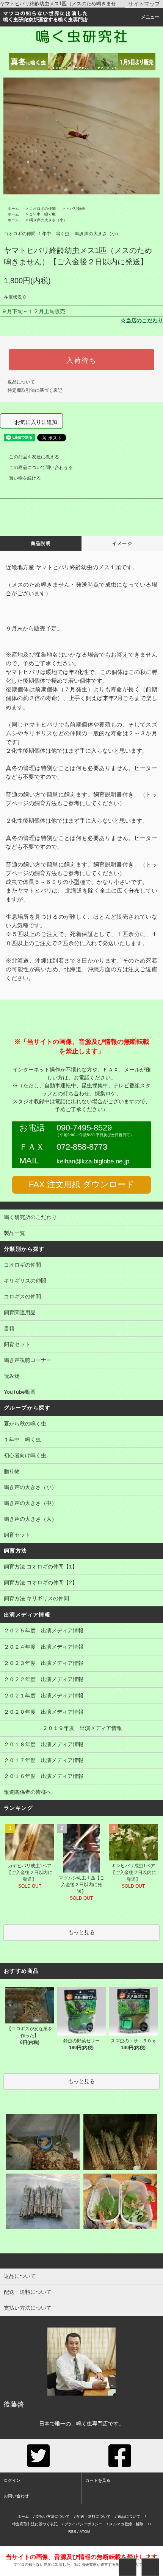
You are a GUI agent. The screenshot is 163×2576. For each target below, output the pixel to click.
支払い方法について (53, 2516)
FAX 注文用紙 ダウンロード (82, 1185)
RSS (72, 2532)
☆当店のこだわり (142, 320)
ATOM (85, 2532)
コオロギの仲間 (42, 209)
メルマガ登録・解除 (126, 2524)
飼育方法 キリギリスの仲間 (36, 1598)
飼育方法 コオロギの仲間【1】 (41, 1567)
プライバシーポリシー (83, 2524)
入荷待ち (81, 360)
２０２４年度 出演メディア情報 (44, 1647)
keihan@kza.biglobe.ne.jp (93, 1161)
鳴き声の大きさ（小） (48, 220)
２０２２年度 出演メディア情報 (44, 1679)
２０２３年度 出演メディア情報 (44, 1663)
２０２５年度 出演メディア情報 (44, 1630)
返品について (21, 382)
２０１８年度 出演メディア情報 (44, 1744)
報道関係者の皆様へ (28, 1792)
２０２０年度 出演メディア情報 (44, 1712)
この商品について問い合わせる (41, 467)
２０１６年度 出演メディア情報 (44, 1776)
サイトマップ (144, 4)
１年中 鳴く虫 (42, 214)
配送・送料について (94, 2516)
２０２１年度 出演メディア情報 (44, 1696)
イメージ (122, 543)
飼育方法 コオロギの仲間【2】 (41, 1582)
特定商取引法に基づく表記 (35, 390)
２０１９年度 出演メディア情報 (63, 1728)
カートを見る (98, 2480)
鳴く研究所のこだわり (30, 1217)
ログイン (12, 2480)
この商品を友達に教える (34, 457)
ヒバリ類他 (75, 209)
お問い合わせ (16, 2496)
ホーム (13, 209)
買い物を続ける (25, 478)
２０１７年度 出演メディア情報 (44, 1760)
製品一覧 (14, 1233)
